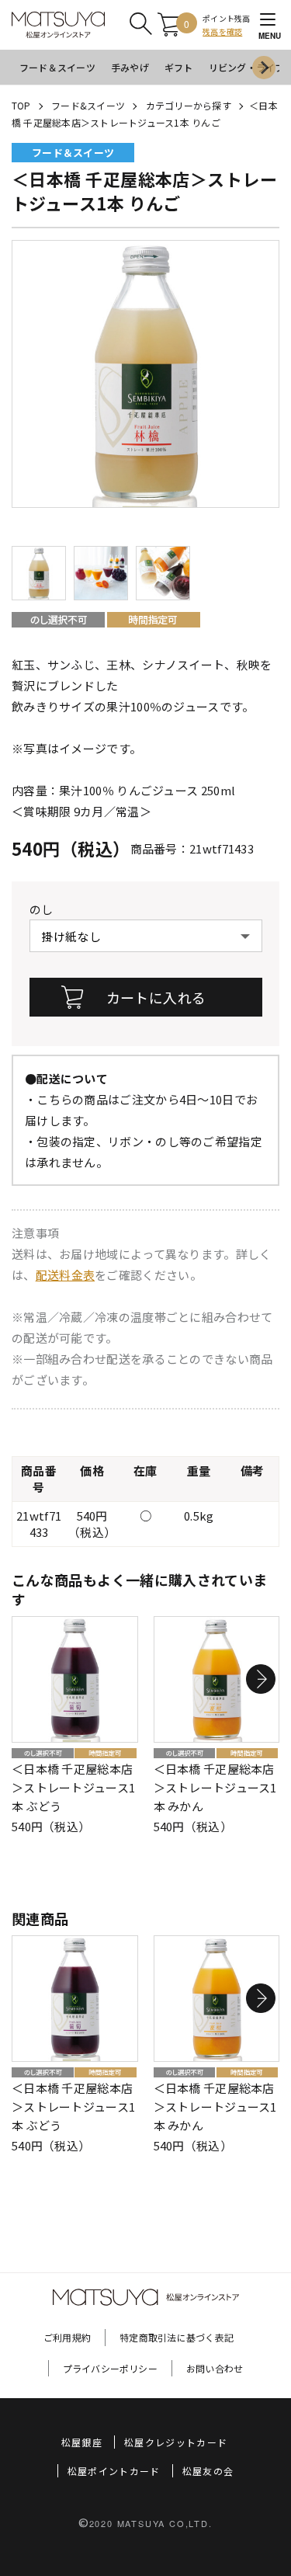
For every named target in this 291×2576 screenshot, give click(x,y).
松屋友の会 (208, 2471)
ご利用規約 (67, 2337)
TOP (21, 105)
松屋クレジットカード (176, 2442)
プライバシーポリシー (110, 2368)
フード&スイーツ (88, 105)
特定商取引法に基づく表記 (177, 2337)
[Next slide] (264, 68)
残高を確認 (222, 31)
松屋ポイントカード (114, 2471)
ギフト (179, 67)
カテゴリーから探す (189, 105)
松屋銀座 (82, 2442)
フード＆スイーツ (57, 67)
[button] (261, 1679)
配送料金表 (66, 1275)
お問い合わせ (215, 2368)
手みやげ (130, 67)
